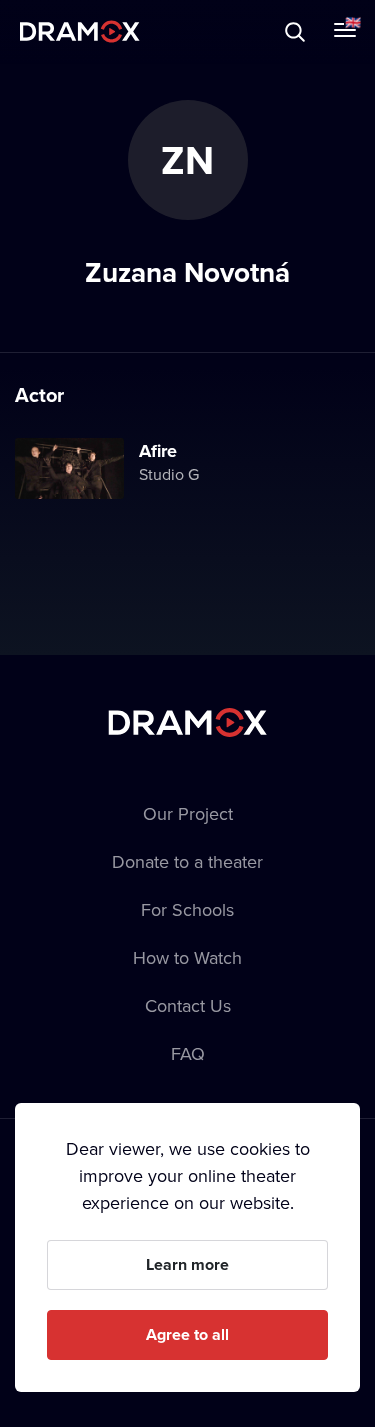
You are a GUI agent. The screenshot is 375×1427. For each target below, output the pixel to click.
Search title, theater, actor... (140, 31)
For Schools (187, 909)
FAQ (188, 1053)
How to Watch (187, 957)
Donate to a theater (187, 861)
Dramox (80, 31)
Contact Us (188, 1005)
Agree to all (187, 1334)
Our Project (188, 813)
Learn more (187, 1264)
